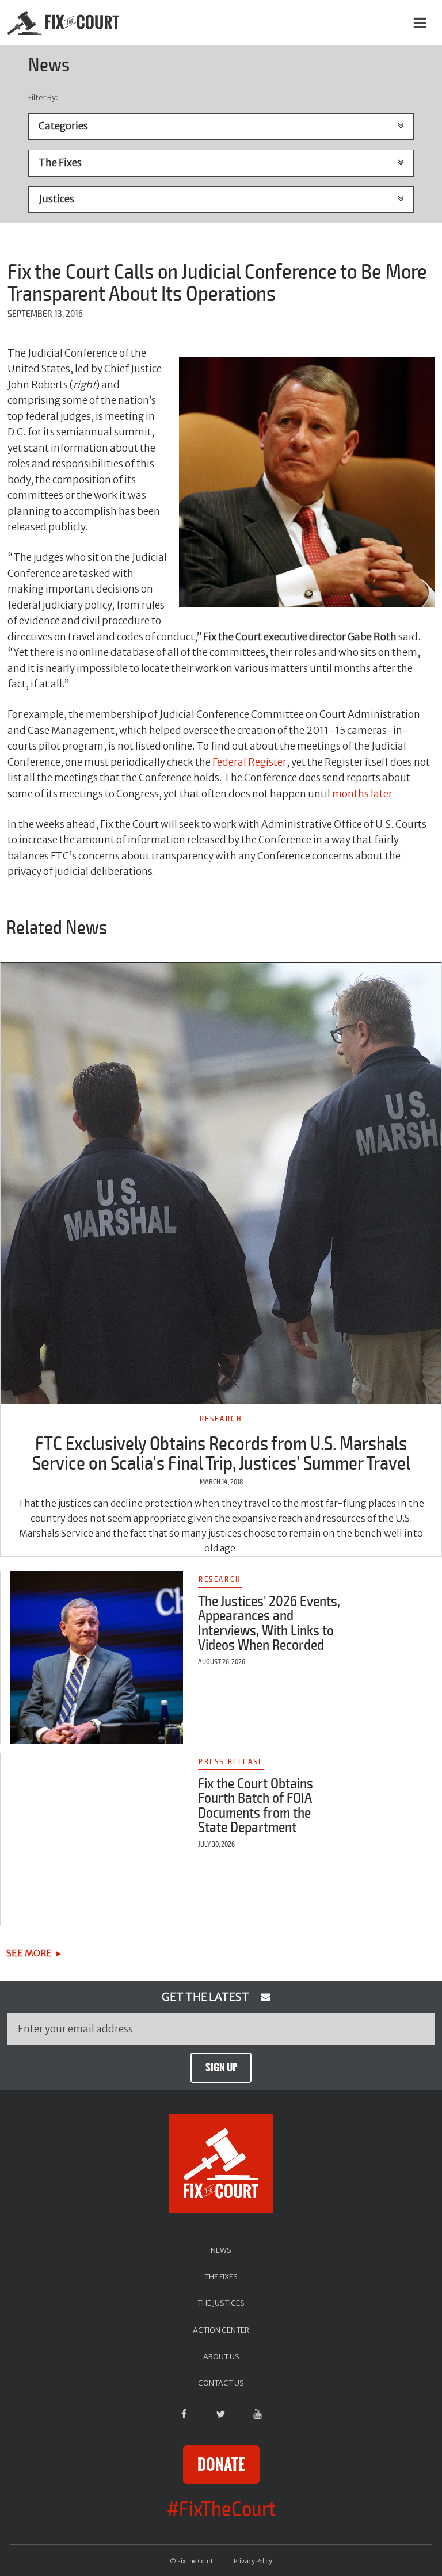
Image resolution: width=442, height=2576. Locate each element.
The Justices (221, 2303)
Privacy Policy (253, 2561)
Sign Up (221, 2067)
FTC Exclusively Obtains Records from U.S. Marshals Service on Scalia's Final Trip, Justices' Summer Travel (221, 1454)
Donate (221, 2465)
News (221, 2250)
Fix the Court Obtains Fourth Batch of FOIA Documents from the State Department (256, 1806)
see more (29, 1953)
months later (362, 794)
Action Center (221, 2330)
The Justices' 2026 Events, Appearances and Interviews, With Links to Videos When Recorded (269, 1624)
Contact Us (221, 2383)
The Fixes (221, 2276)
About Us (221, 2356)
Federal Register (249, 762)
